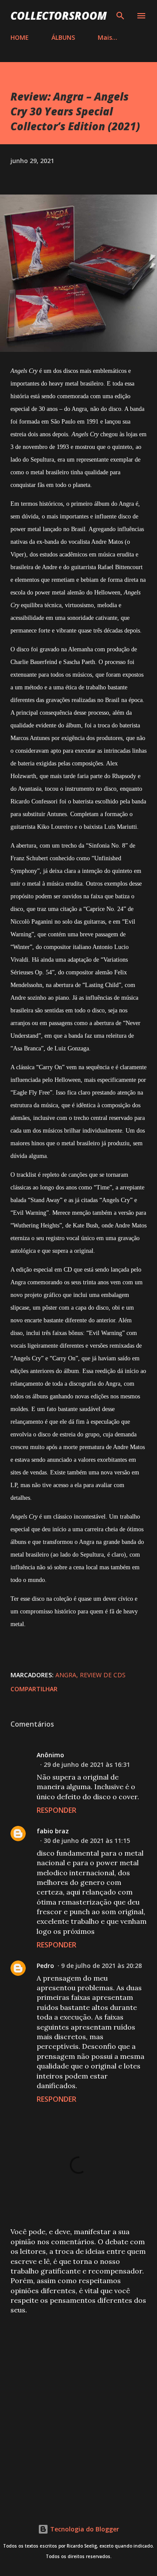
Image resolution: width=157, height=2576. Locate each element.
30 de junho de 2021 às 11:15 (87, 1841)
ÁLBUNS (63, 37)
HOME (20, 37)
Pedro (45, 1966)
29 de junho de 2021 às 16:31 (87, 1764)
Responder (56, 1810)
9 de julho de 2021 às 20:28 (101, 1966)
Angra (66, 1675)
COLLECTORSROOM (59, 16)
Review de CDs (103, 1675)
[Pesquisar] (120, 16)
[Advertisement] (78, 2408)
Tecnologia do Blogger (84, 2529)
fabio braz (53, 1831)
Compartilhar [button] (34, 1689)
